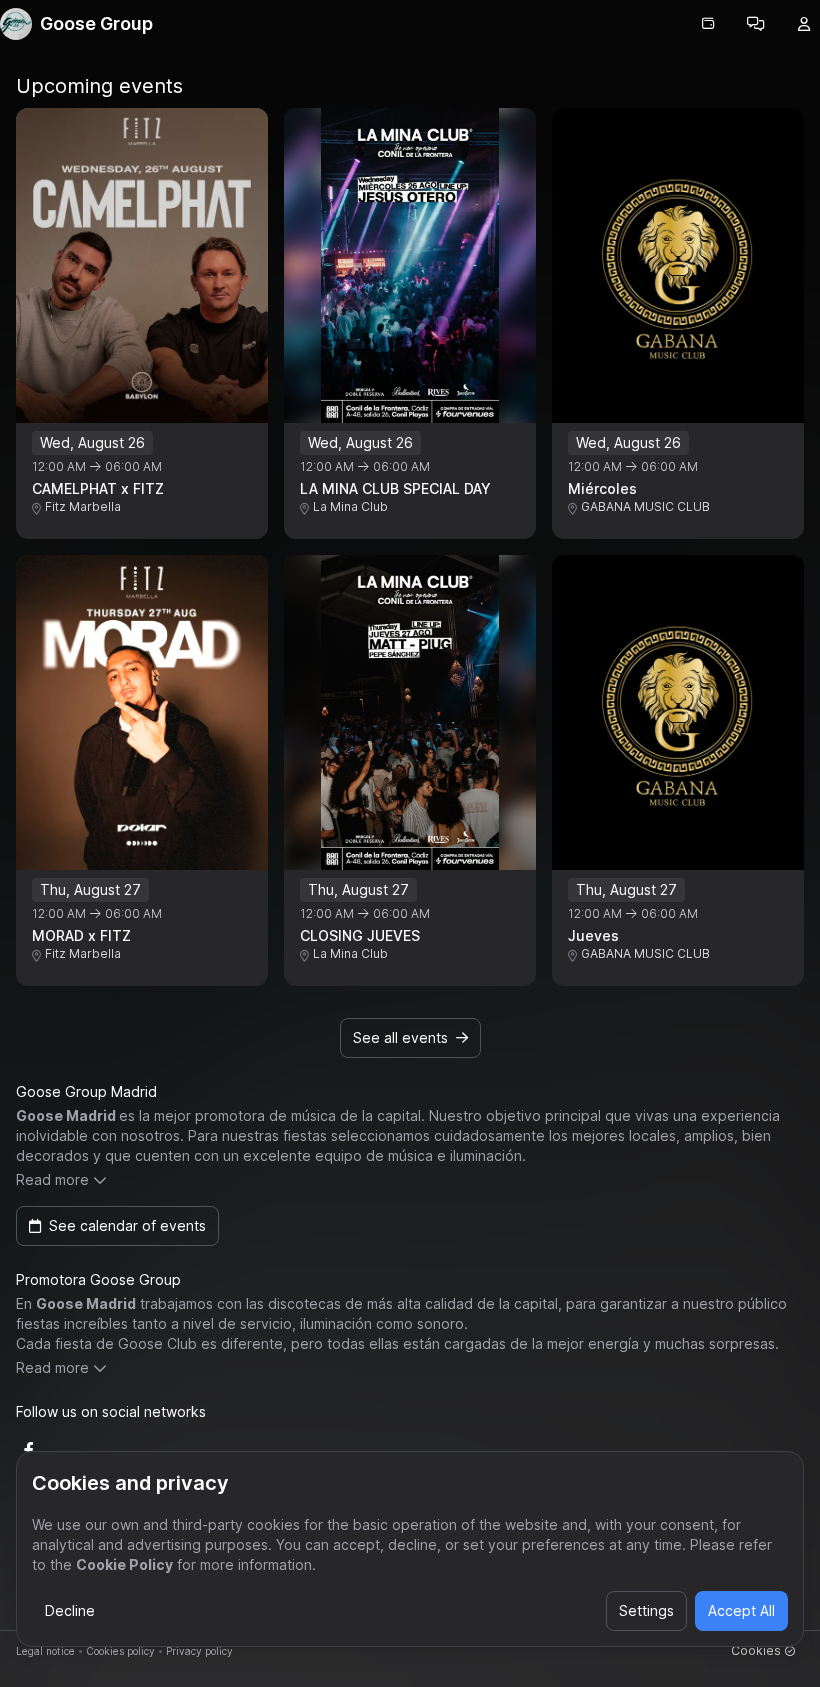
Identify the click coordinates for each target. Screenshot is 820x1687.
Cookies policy (120, 1651)
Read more (52, 1179)
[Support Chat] (756, 24)
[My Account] (804, 24)
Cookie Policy (124, 1564)
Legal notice (45, 1651)
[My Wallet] (708, 24)
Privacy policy (199, 1651)
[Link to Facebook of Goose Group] (29, 1450)
